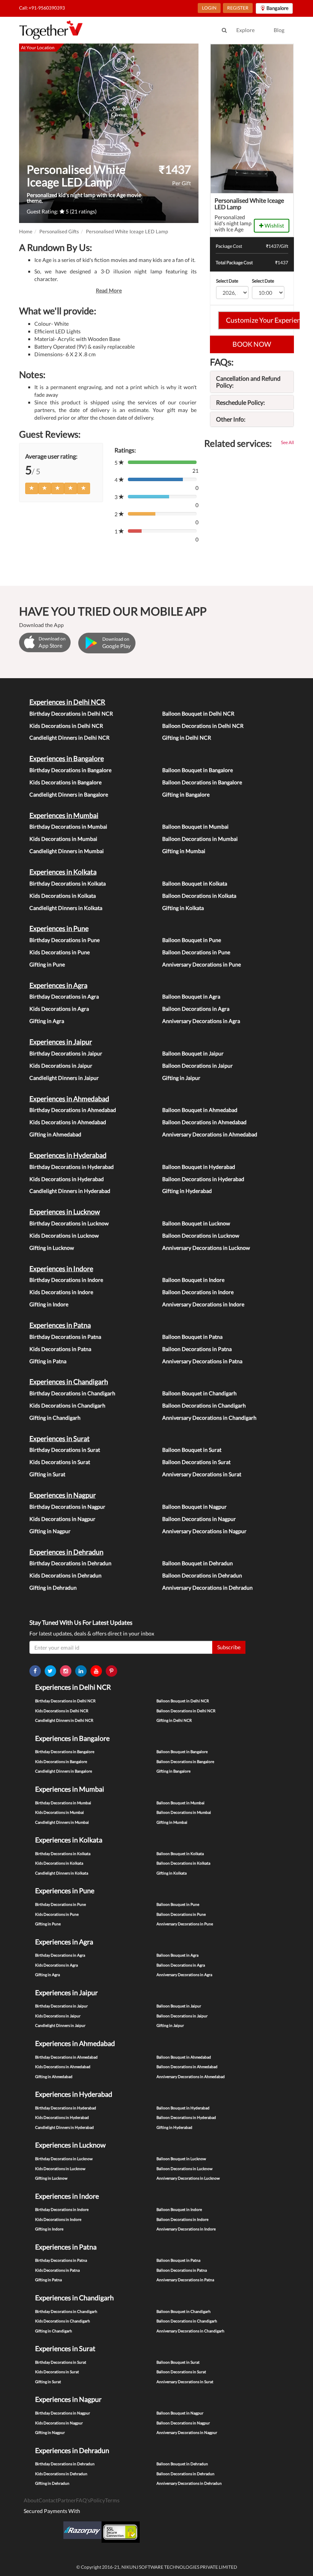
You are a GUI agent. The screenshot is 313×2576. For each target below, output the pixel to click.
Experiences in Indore (61, 1269)
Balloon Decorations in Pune (196, 952)
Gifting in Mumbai (184, 851)
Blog (279, 30)
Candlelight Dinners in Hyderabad (70, 1191)
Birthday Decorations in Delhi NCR (71, 713)
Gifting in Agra (47, 1021)
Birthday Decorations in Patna (65, 1337)
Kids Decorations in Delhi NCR (66, 726)
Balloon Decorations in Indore (198, 1292)
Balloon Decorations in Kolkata (199, 896)
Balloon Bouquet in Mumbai (195, 827)
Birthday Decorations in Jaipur (66, 1053)
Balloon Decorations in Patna (197, 1349)
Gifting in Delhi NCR (187, 738)
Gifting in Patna (48, 1361)
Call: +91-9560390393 (42, 8)
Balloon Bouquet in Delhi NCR (198, 713)
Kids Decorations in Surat (60, 1462)
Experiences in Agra (58, 985)
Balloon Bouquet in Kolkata (195, 883)
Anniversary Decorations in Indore (203, 1304)
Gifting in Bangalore (186, 794)
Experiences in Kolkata (63, 872)
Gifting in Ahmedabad (55, 1134)
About (31, 2500)
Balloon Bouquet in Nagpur (194, 1507)
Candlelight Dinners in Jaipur (64, 1078)
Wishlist (274, 225)
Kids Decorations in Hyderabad (67, 1179)
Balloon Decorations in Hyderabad (203, 1179)
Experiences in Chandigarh (69, 1382)
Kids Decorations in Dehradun (65, 1575)
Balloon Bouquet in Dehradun (198, 1563)
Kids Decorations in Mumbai (63, 839)
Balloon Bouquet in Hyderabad (199, 1167)
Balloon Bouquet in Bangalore (198, 770)
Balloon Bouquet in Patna (192, 1337)
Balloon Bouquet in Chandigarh (199, 1393)
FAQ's (83, 2500)
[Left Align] (32, 488)
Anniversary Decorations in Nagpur (204, 1531)
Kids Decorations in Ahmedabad (68, 1122)
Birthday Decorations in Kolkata (68, 883)
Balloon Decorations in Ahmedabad (204, 1122)
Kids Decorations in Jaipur (61, 1066)
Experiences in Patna (60, 1325)
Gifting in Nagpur (50, 1531)
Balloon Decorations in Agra (196, 1009)
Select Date (227, 281)
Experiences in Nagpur (63, 1495)
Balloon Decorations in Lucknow (201, 1235)
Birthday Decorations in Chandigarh (72, 1393)
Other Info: (231, 419)
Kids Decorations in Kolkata (63, 896)
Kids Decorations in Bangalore (65, 782)
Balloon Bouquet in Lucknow (196, 1223)
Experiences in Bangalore (67, 758)
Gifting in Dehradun (53, 1588)
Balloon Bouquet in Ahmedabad (200, 1110)
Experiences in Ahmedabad (69, 1099)
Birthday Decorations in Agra (64, 996)
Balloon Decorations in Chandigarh (204, 1405)
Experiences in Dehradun (66, 1552)
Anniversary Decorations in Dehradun (207, 1588)
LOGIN (209, 8)
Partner (67, 2500)
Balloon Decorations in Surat (196, 1462)
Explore (245, 30)
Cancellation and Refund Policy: (248, 382)
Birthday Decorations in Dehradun (70, 1563)
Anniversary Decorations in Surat (202, 1474)
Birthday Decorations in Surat (65, 1450)
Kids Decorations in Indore (61, 1292)
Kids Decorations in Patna (60, 1349)
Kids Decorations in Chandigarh (67, 1405)
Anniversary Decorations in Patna (202, 1361)
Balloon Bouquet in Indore (193, 1280)
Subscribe (229, 1647)
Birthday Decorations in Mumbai (68, 827)
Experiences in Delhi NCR (67, 702)
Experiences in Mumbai (64, 815)
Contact (48, 2500)
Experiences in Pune (59, 928)
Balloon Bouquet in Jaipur (193, 1053)
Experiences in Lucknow (65, 1212)
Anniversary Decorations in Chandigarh (209, 1418)
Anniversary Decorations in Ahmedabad (210, 1134)
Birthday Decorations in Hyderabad (72, 1167)
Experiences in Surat (60, 1438)
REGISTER (238, 8)
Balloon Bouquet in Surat (192, 1450)
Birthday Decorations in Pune (65, 940)
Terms (112, 2500)
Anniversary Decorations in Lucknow (206, 1248)
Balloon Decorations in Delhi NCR (203, 726)
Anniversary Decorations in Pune (202, 964)
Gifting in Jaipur (181, 1078)
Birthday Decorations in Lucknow (69, 1223)
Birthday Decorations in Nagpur (67, 1507)
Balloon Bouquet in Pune (192, 940)
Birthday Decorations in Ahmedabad (73, 1110)
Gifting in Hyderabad (187, 1191)
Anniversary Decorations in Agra (201, 1021)
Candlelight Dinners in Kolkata (66, 908)
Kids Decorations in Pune (60, 952)
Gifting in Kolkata (183, 908)
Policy (98, 2500)
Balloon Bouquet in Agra (191, 996)
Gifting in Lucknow (52, 1248)
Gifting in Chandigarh (55, 1418)
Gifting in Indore (49, 1304)
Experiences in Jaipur (61, 1042)
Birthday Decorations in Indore (66, 1280)
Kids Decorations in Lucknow (64, 1235)
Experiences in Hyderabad (68, 1155)
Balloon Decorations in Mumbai (200, 839)
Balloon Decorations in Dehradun (202, 1575)
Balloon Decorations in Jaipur (198, 1066)
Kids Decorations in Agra (59, 1009)
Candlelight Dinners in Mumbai (67, 851)
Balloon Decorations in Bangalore (202, 782)
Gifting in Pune (47, 964)
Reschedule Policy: (240, 402)
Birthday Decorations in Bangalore (70, 770)
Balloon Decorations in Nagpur (199, 1519)
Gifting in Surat (47, 1474)
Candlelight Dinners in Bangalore (69, 794)
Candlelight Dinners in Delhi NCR (69, 738)
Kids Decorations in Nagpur (62, 1519)
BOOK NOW (252, 344)
